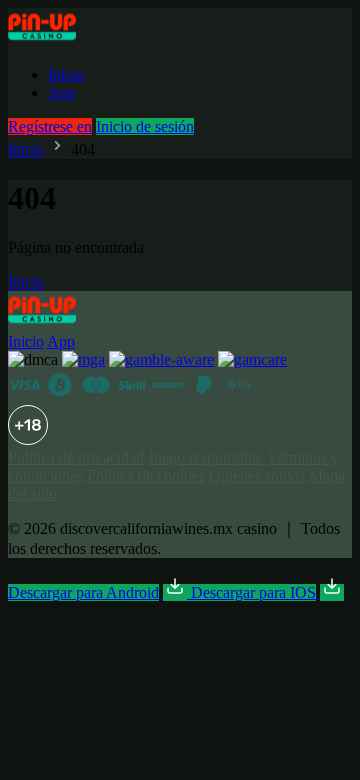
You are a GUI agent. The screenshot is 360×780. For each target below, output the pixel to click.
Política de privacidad (76, 457)
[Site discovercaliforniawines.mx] (64, 40)
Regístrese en (50, 126)
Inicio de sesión (145, 126)
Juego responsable (205, 457)
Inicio (66, 74)
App (62, 92)
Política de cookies (146, 475)
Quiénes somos (257, 475)
